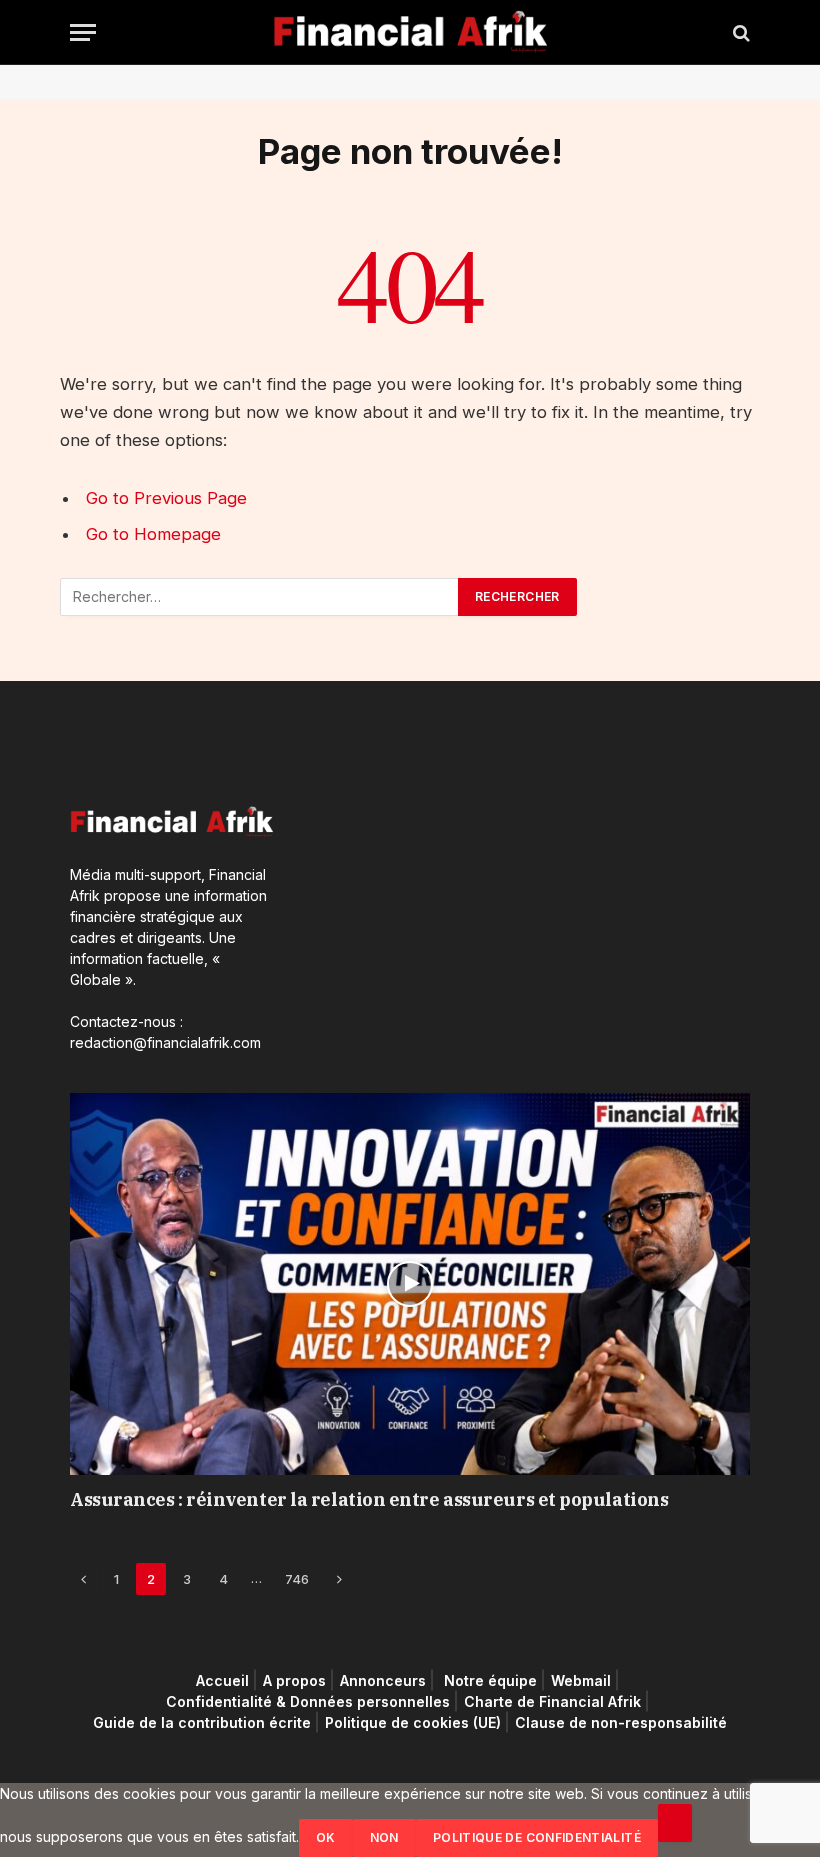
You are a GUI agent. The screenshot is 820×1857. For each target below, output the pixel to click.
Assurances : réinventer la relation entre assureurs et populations (369, 1499)
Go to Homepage (153, 534)
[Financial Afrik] (410, 32)
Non (384, 1837)
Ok (326, 1837)
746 (297, 1579)
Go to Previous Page (166, 498)
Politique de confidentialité (537, 1837)
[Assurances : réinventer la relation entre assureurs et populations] (410, 1284)
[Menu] (83, 32)
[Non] (675, 1823)
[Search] (739, 32)
